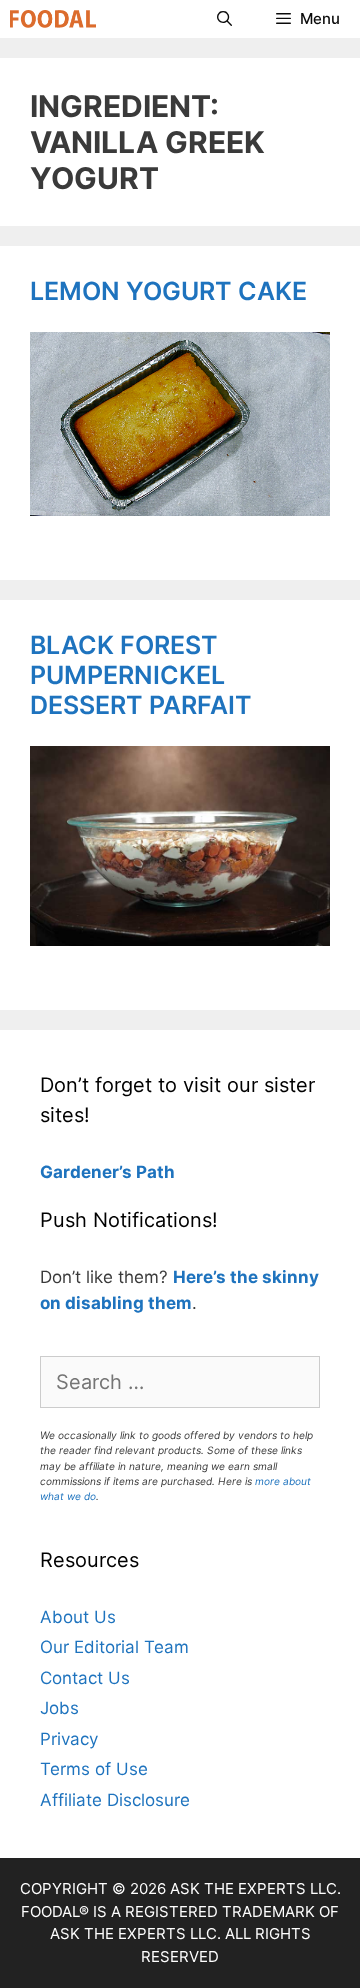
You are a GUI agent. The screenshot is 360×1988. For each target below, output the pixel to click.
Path (153, 1172)
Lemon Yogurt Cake (168, 291)
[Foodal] (53, 19)
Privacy (69, 1739)
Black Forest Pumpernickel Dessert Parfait (141, 675)
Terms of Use (94, 1769)
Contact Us (85, 1678)
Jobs (59, 1708)
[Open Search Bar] (223, 19)
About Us (78, 1617)
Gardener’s (86, 1172)
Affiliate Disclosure (115, 1800)
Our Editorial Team (114, 1647)
